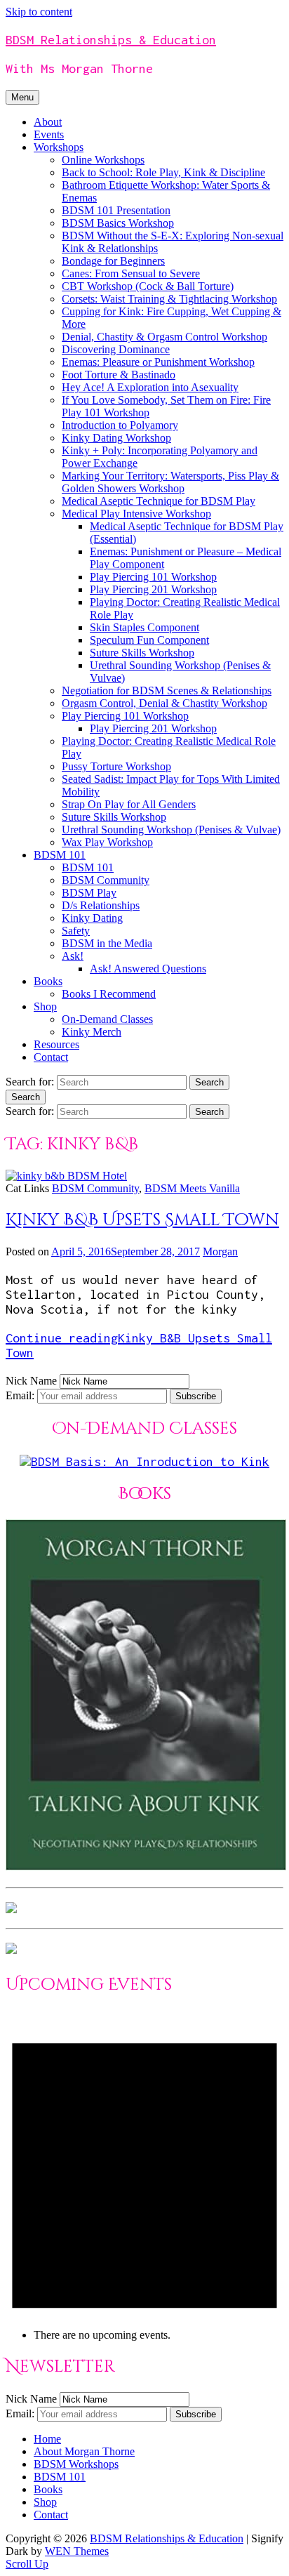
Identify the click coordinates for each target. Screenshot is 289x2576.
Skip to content (39, 12)
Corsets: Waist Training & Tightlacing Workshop (169, 299)
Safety (76, 931)
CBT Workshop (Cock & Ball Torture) (148, 286)
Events (49, 134)
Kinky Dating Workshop (116, 438)
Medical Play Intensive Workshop (136, 514)
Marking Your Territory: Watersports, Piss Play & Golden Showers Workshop (170, 482)
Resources (56, 1044)
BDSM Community (106, 880)
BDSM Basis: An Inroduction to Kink (150, 1461)
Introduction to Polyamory (120, 425)
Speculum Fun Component (149, 640)
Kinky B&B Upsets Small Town (142, 1220)
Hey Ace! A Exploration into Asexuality (150, 387)
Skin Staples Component (144, 627)
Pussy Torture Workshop (116, 766)
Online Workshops (103, 160)
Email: (21, 1395)
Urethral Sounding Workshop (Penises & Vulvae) (171, 830)
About (48, 122)
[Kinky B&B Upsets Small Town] (66, 1176)
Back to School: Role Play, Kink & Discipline (163, 172)
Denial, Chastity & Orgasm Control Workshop (164, 337)
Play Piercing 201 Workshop (153, 589)
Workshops (59, 147)
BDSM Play (89, 893)
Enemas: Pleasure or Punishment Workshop (158, 362)
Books (48, 981)
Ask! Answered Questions (148, 969)
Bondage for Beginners (113, 261)
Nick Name (31, 1381)
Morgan (220, 1251)
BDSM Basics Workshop (118, 223)
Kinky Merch (92, 1032)
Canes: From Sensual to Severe (131, 273)
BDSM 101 (60, 855)
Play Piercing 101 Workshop (153, 577)
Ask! (73, 956)
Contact (51, 1057)
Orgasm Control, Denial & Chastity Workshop (164, 703)
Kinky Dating (92, 918)
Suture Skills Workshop (142, 653)
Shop (45, 1006)
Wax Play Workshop (107, 842)
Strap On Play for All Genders (129, 804)
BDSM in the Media (107, 943)
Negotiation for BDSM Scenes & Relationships (167, 691)
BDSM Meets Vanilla (192, 1188)
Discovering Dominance (116, 349)
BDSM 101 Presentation (116, 210)
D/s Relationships (101, 905)
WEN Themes (77, 2551)
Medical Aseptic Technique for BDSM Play (159, 501)
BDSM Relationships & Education (111, 40)
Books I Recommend (109, 994)
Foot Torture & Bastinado (119, 375)
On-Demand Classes (107, 1019)
